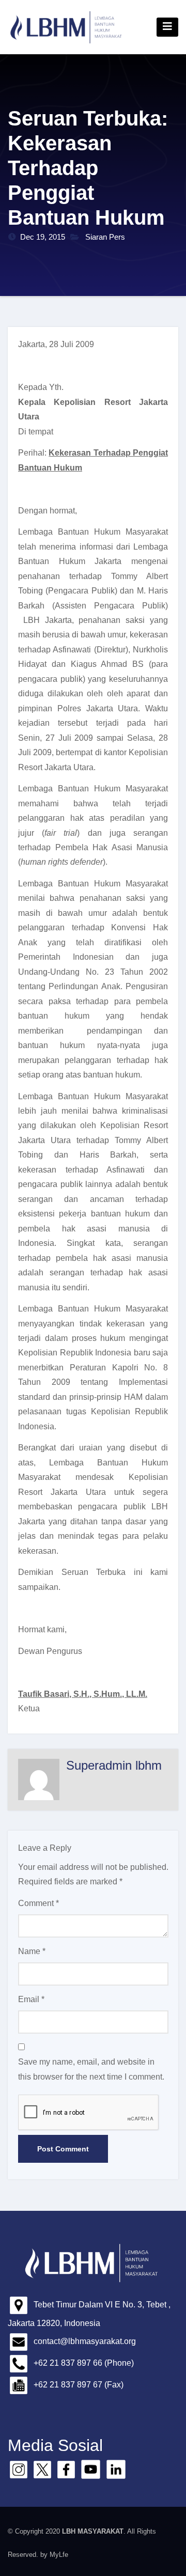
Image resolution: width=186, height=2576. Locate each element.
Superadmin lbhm (114, 1765)
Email (31, 1999)
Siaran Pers (105, 237)
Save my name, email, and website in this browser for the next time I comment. (91, 2069)
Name (32, 1951)
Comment (38, 1903)
